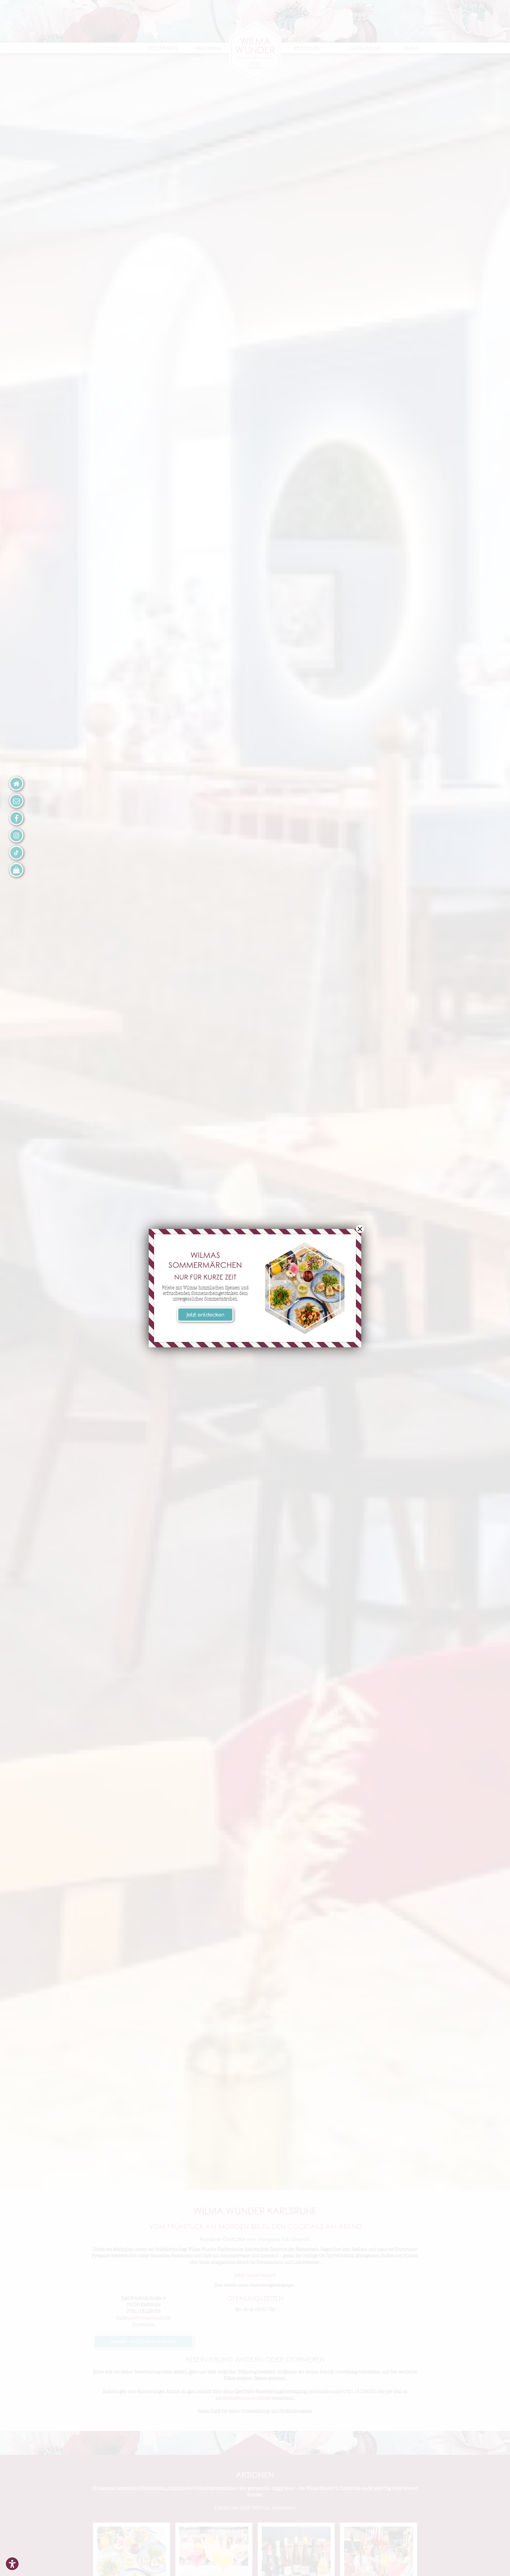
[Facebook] (16, 818)
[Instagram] (16, 835)
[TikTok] (16, 853)
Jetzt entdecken (205, 1316)
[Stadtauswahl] (16, 784)
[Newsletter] (16, 801)
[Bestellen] (16, 870)
